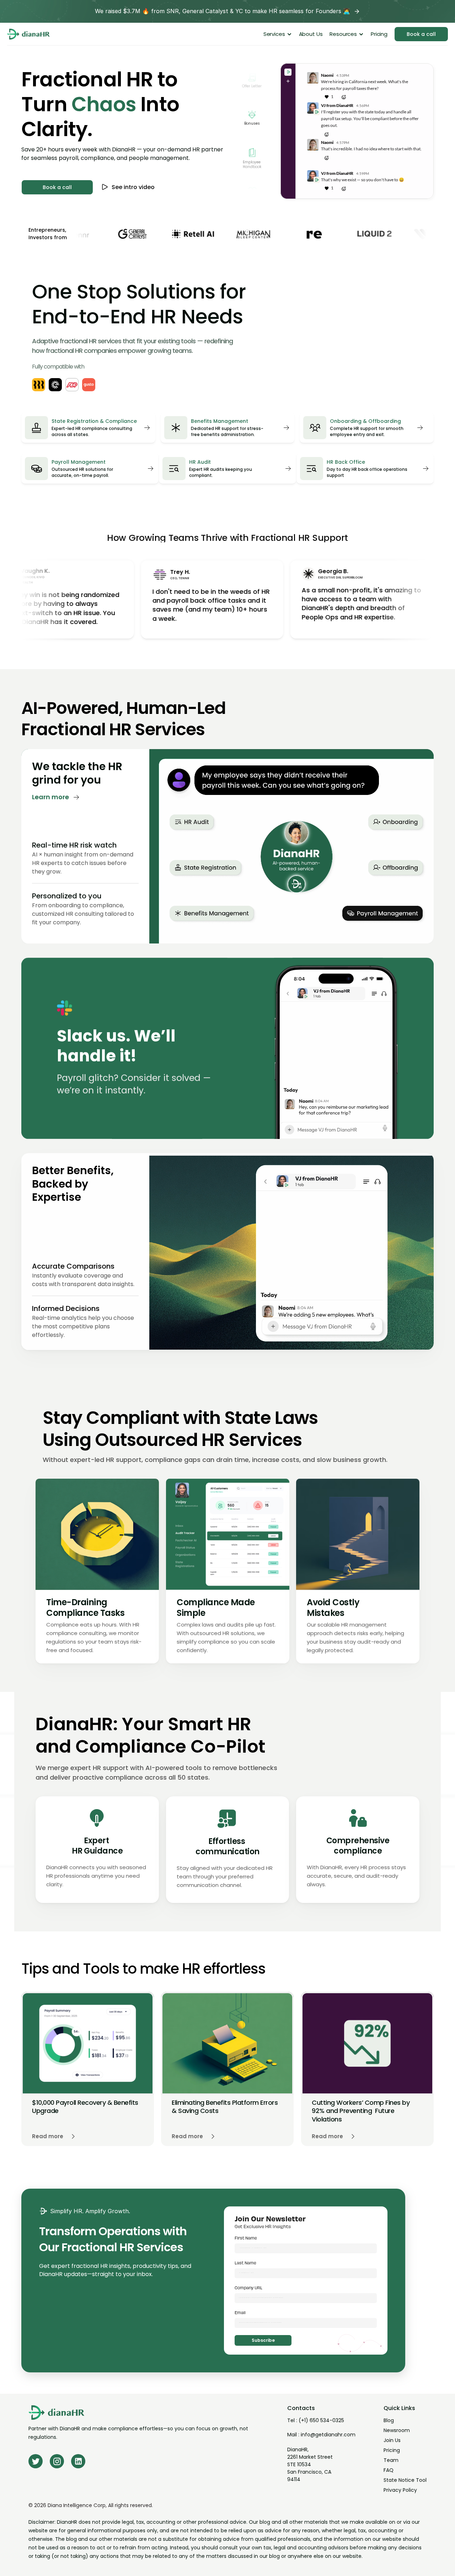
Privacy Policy (400, 2490)
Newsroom (397, 2430)
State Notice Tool (405, 2480)
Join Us (392, 2440)
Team (391, 2460)
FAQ (389, 2470)
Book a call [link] (421, 34)
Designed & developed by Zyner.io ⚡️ (390, 2572)
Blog (389, 2420)
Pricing (392, 2450)
